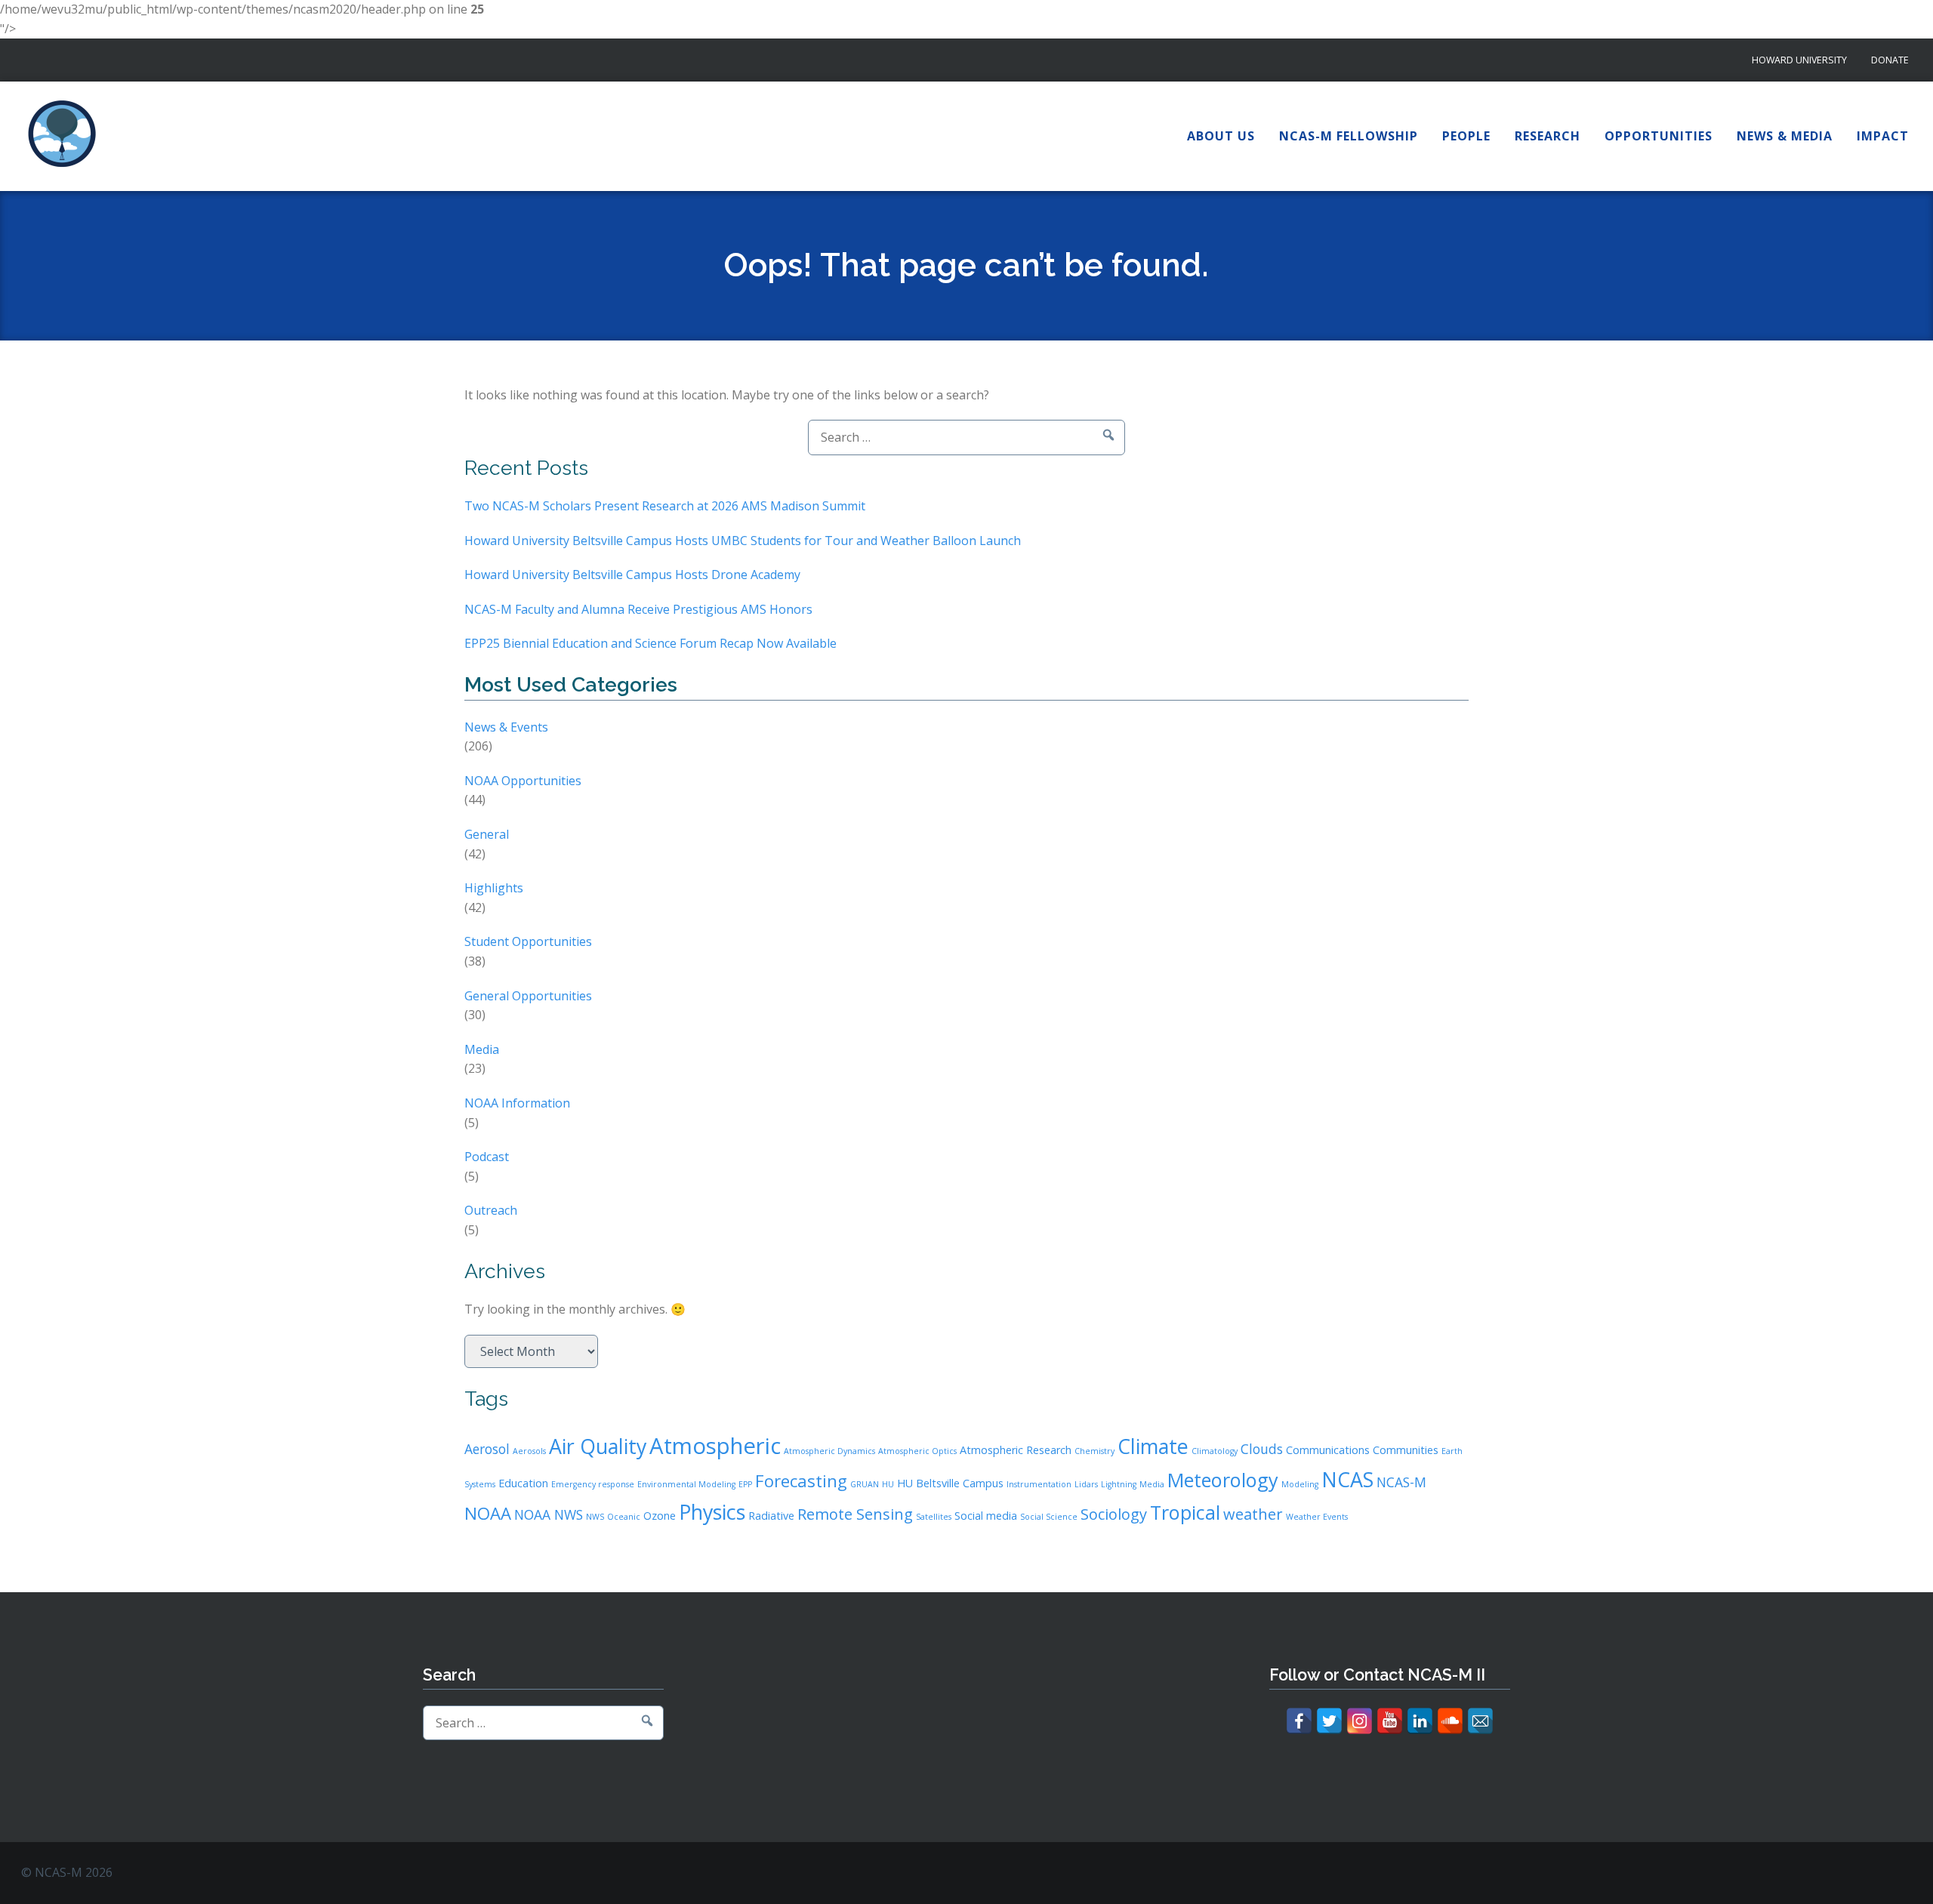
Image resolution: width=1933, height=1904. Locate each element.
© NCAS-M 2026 (67, 1872)
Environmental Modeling (686, 1484)
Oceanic (624, 1517)
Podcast (487, 1157)
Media (482, 1049)
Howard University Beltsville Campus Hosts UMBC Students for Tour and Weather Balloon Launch (743, 541)
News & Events (506, 727)
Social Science (1049, 1517)
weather (1253, 1514)
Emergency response (593, 1484)
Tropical (1185, 1512)
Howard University (1799, 60)
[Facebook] (1299, 1721)
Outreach (491, 1210)
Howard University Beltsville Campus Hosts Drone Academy (632, 575)
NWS (595, 1517)
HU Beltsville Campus (950, 1483)
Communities (1406, 1450)
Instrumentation (1039, 1484)
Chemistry (1094, 1451)
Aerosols (529, 1451)
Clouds (1262, 1449)
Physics (712, 1512)
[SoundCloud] (1450, 1721)
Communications (1328, 1450)
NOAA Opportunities (523, 781)
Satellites (934, 1517)
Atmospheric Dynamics (829, 1451)
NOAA (488, 1513)
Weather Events (1317, 1517)
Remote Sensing (855, 1514)
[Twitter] (1329, 1721)
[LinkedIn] (1420, 1721)
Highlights (494, 888)
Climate (1153, 1446)
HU (888, 1484)
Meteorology (1223, 1480)
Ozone (660, 1516)
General (487, 834)
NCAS (1347, 1479)
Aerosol (487, 1449)
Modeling (1300, 1484)
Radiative (771, 1516)
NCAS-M (1401, 1482)
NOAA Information (517, 1103)
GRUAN (865, 1484)
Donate (1890, 60)
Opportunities (1659, 136)
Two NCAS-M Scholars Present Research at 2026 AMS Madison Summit (665, 506)
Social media (986, 1516)
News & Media (1785, 136)
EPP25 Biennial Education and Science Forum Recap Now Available (650, 643)
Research (1548, 136)
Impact (1883, 136)
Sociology (1114, 1514)
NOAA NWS (549, 1514)
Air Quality (598, 1446)
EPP (745, 1484)
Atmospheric (715, 1446)
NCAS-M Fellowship (1349, 136)
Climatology (1215, 1451)
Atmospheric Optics (917, 1451)
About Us (1221, 136)
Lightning (1119, 1484)
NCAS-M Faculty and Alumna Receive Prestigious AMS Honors (638, 609)
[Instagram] (1360, 1721)
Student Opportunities (528, 941)
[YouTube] (1390, 1721)
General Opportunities (528, 996)
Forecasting (801, 1480)
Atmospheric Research (1016, 1450)
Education (523, 1483)
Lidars (1086, 1484)
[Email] (1480, 1721)
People (1466, 136)
